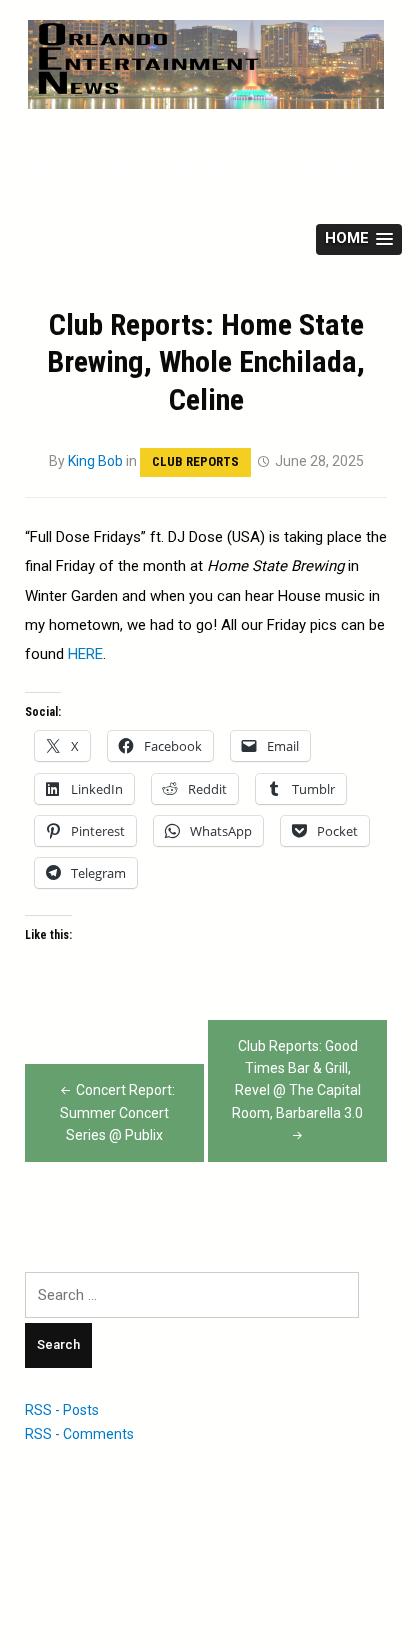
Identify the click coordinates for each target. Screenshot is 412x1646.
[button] (359, 239)
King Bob (95, 461)
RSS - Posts (62, 1410)
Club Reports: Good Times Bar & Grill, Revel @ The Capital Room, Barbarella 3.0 (297, 1079)
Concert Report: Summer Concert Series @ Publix (117, 1112)
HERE (85, 654)
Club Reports (195, 461)
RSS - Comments (79, 1434)
